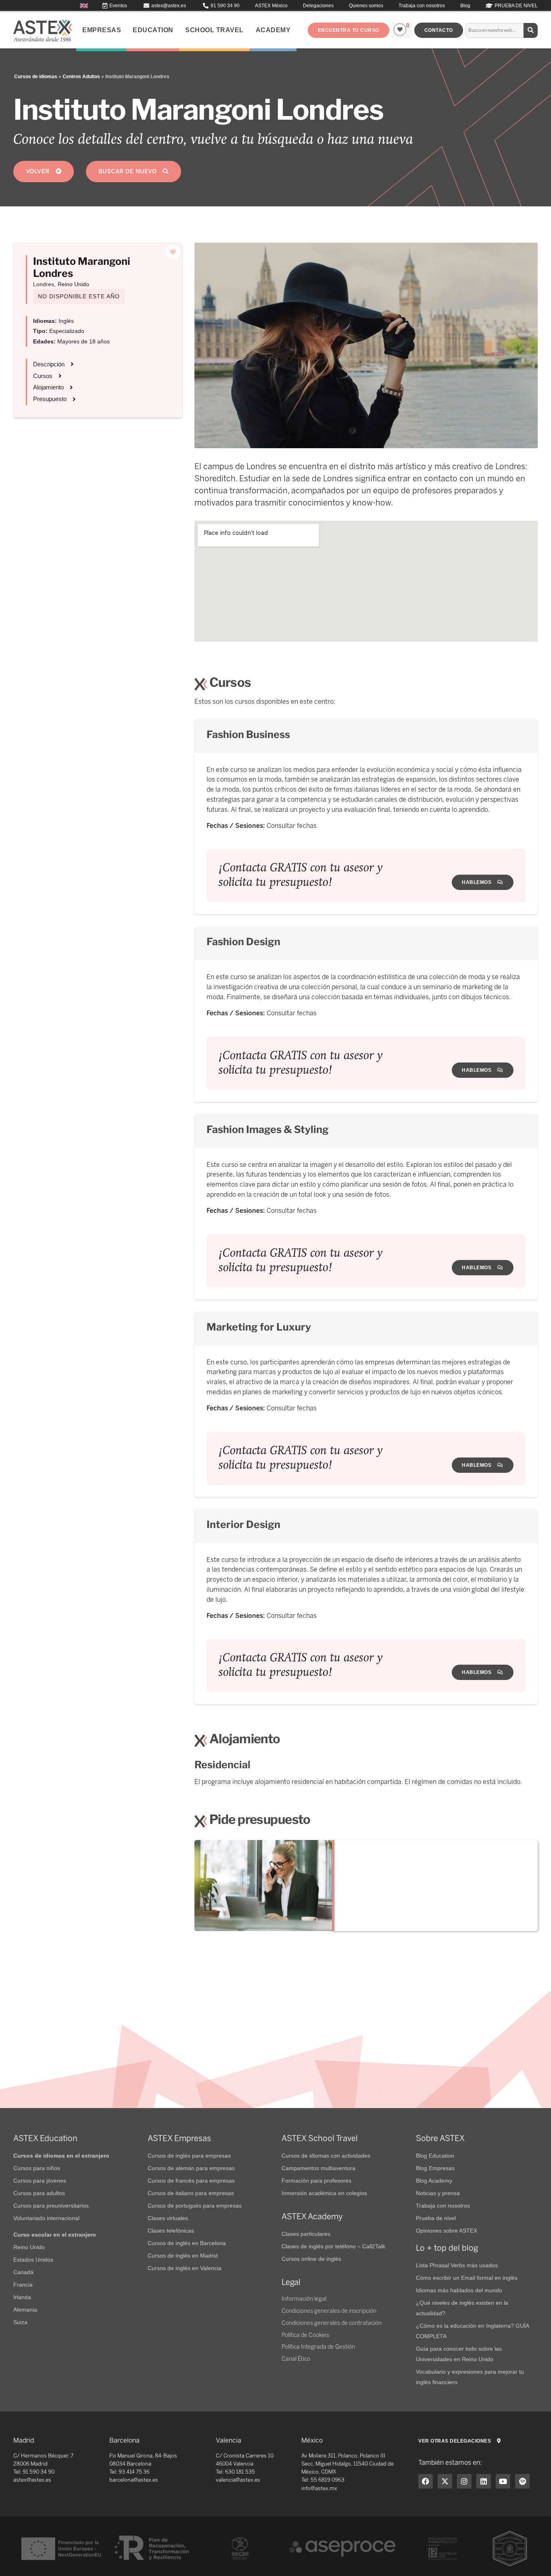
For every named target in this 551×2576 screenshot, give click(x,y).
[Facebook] (426, 2481)
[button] (349, 30)
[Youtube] (503, 2481)
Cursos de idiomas (36, 77)
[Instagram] (464, 2481)
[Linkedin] (484, 2481)
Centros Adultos (81, 77)
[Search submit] (531, 30)
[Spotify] (522, 2481)
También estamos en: (450, 2463)
